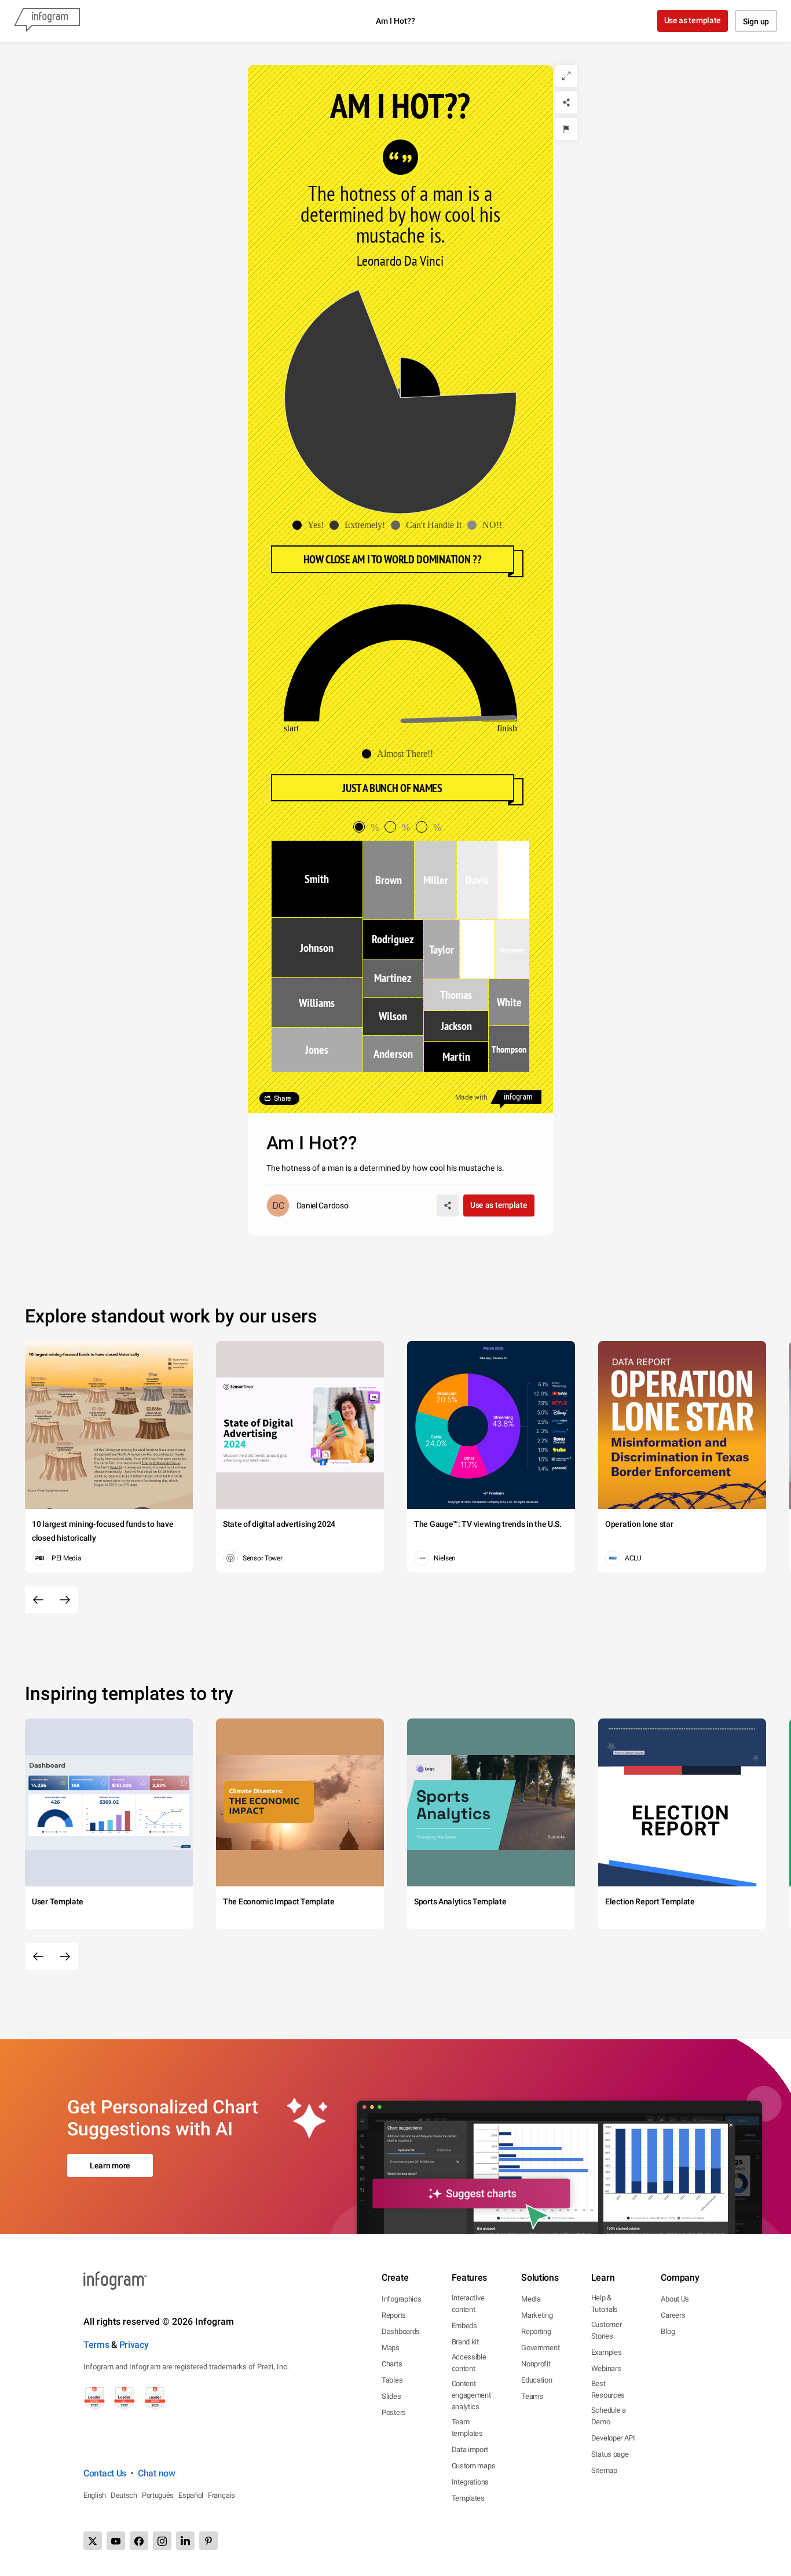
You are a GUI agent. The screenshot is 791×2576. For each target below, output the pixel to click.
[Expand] (566, 76)
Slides (391, 2396)
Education (537, 2380)
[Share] (566, 102)
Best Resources (608, 2389)
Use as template (693, 20)
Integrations (470, 2482)
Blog (668, 2331)
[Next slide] (65, 1600)
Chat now (157, 2473)
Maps (391, 2348)
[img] (420, 378)
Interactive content (468, 2304)
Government (540, 2348)
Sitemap (604, 2470)
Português (158, 2495)
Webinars (606, 2368)
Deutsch (124, 2495)
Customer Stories (607, 2330)
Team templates (467, 2427)
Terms (96, 2345)
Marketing (537, 2315)
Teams (532, 2396)
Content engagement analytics (471, 2395)
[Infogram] (47, 21)
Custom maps (474, 2466)
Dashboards (401, 2331)
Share (283, 1098)
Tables (392, 2380)
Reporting (536, 2331)
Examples (607, 2352)
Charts (392, 2364)
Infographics (401, 2299)
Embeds (464, 2326)
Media (531, 2299)
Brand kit (465, 2342)
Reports (394, 2315)
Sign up (756, 21)
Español (191, 2495)
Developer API (613, 2438)
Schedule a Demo (609, 2416)
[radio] (369, 828)
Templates (468, 2498)
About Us (675, 2299)
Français (221, 2495)
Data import (470, 2449)
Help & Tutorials (605, 2304)
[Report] (566, 129)
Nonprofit (536, 2364)
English (95, 2495)
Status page (610, 2454)
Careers (673, 2315)
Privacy (134, 2345)
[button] (311, 525)
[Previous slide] (38, 1600)
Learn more (110, 2165)
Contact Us (105, 2473)
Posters (394, 2412)
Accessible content (469, 2363)
